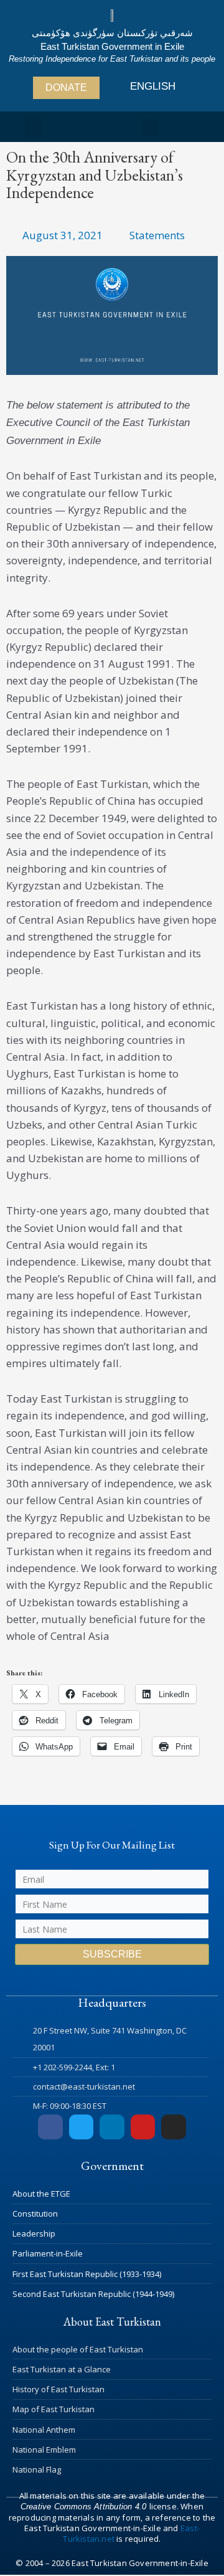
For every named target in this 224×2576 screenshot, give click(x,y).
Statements (157, 235)
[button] (34, 127)
